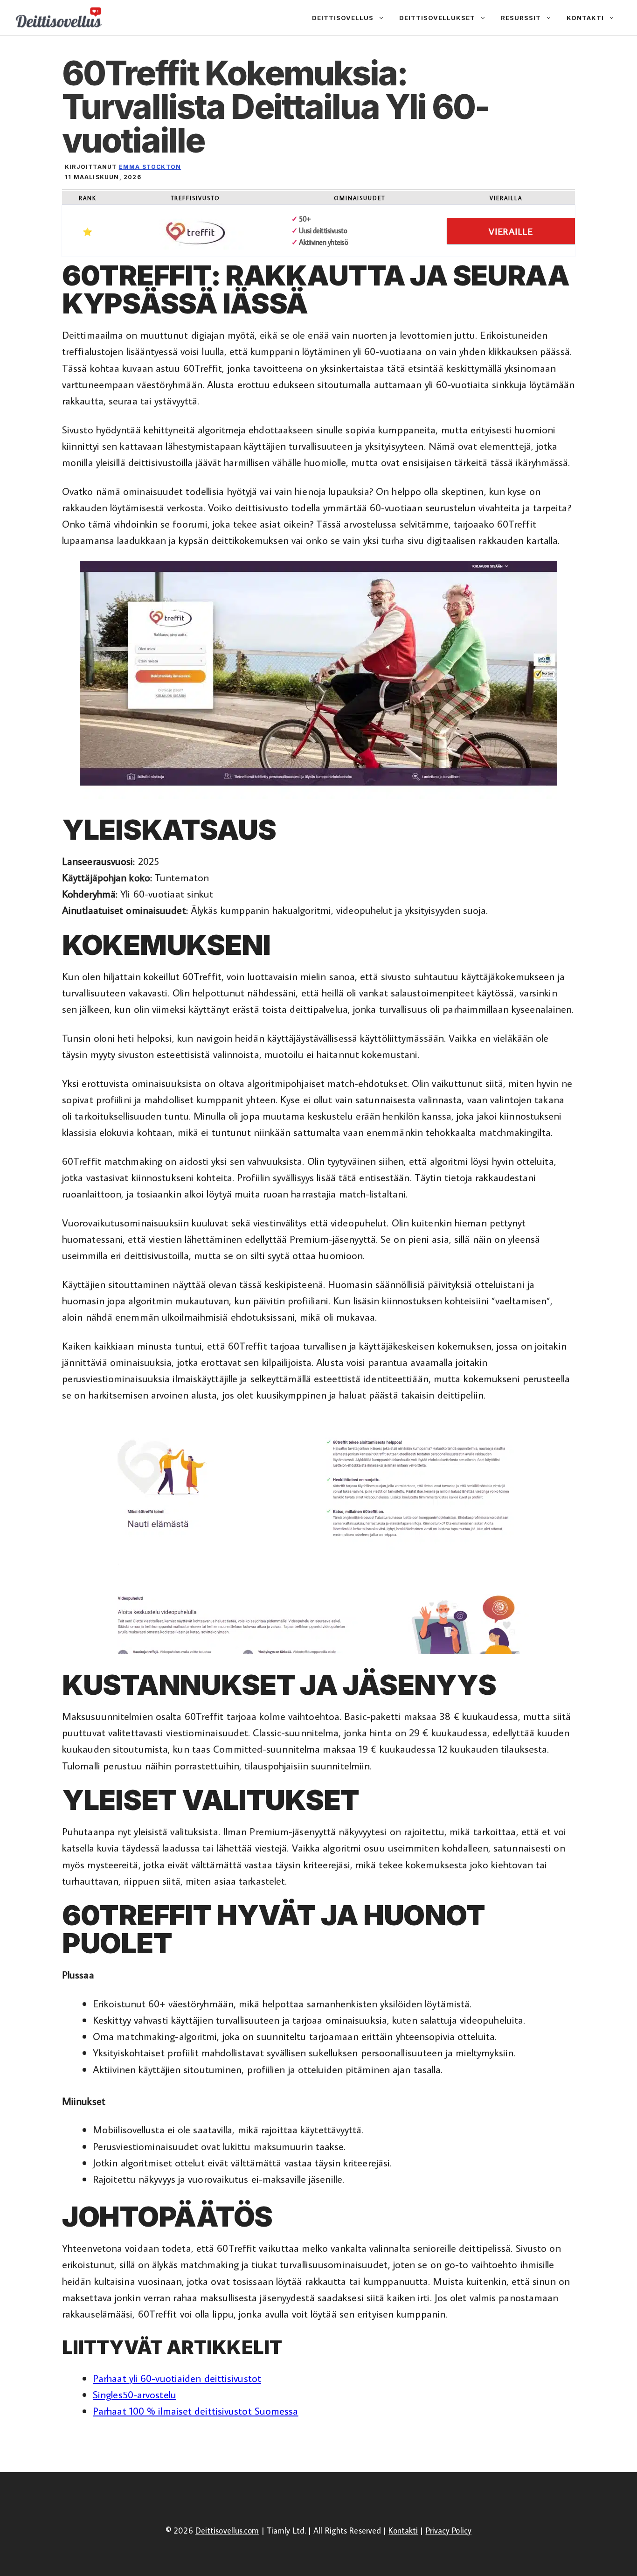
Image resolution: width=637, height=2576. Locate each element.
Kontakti (585, 18)
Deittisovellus (343, 18)
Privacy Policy (449, 2531)
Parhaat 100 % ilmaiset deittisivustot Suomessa (196, 2411)
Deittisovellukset (437, 18)
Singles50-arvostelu (135, 2394)
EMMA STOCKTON (150, 167)
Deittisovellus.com (227, 2531)
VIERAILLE (511, 231)
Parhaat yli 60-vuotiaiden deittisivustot (177, 2378)
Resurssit (521, 18)
